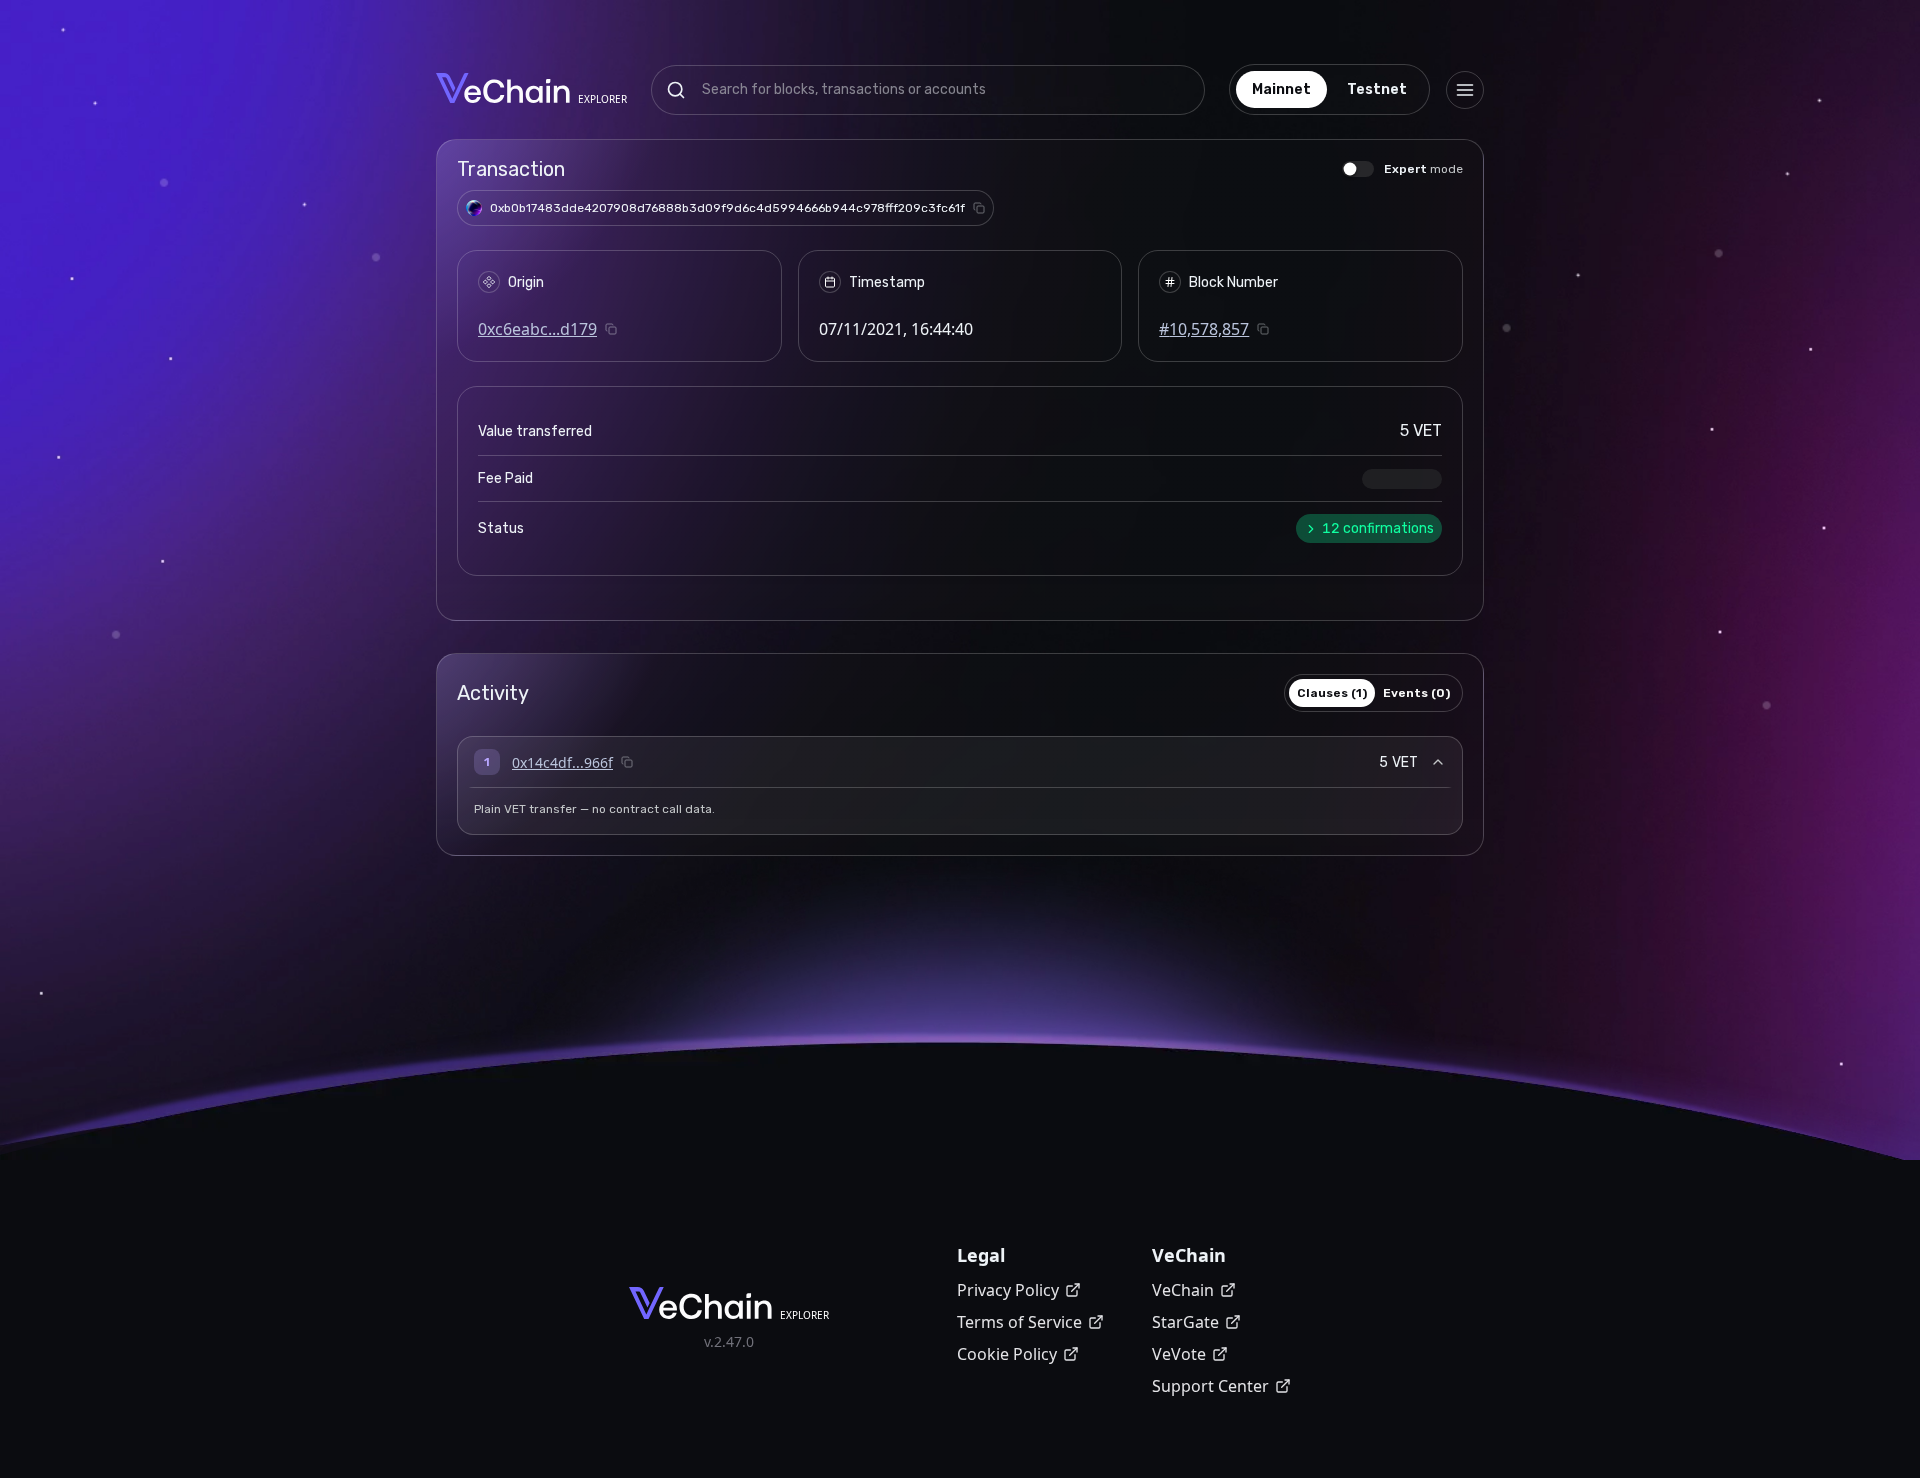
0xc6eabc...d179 (537, 329)
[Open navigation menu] (1465, 90)
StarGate (1185, 1322)
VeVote (1179, 1354)
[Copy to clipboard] (979, 208)
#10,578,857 (1204, 329)
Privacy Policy (1008, 1290)
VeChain (1183, 1290)
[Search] (676, 90)
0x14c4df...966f (562, 762)
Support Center (1210, 1386)
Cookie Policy (1007, 1354)
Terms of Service (1019, 1322)
